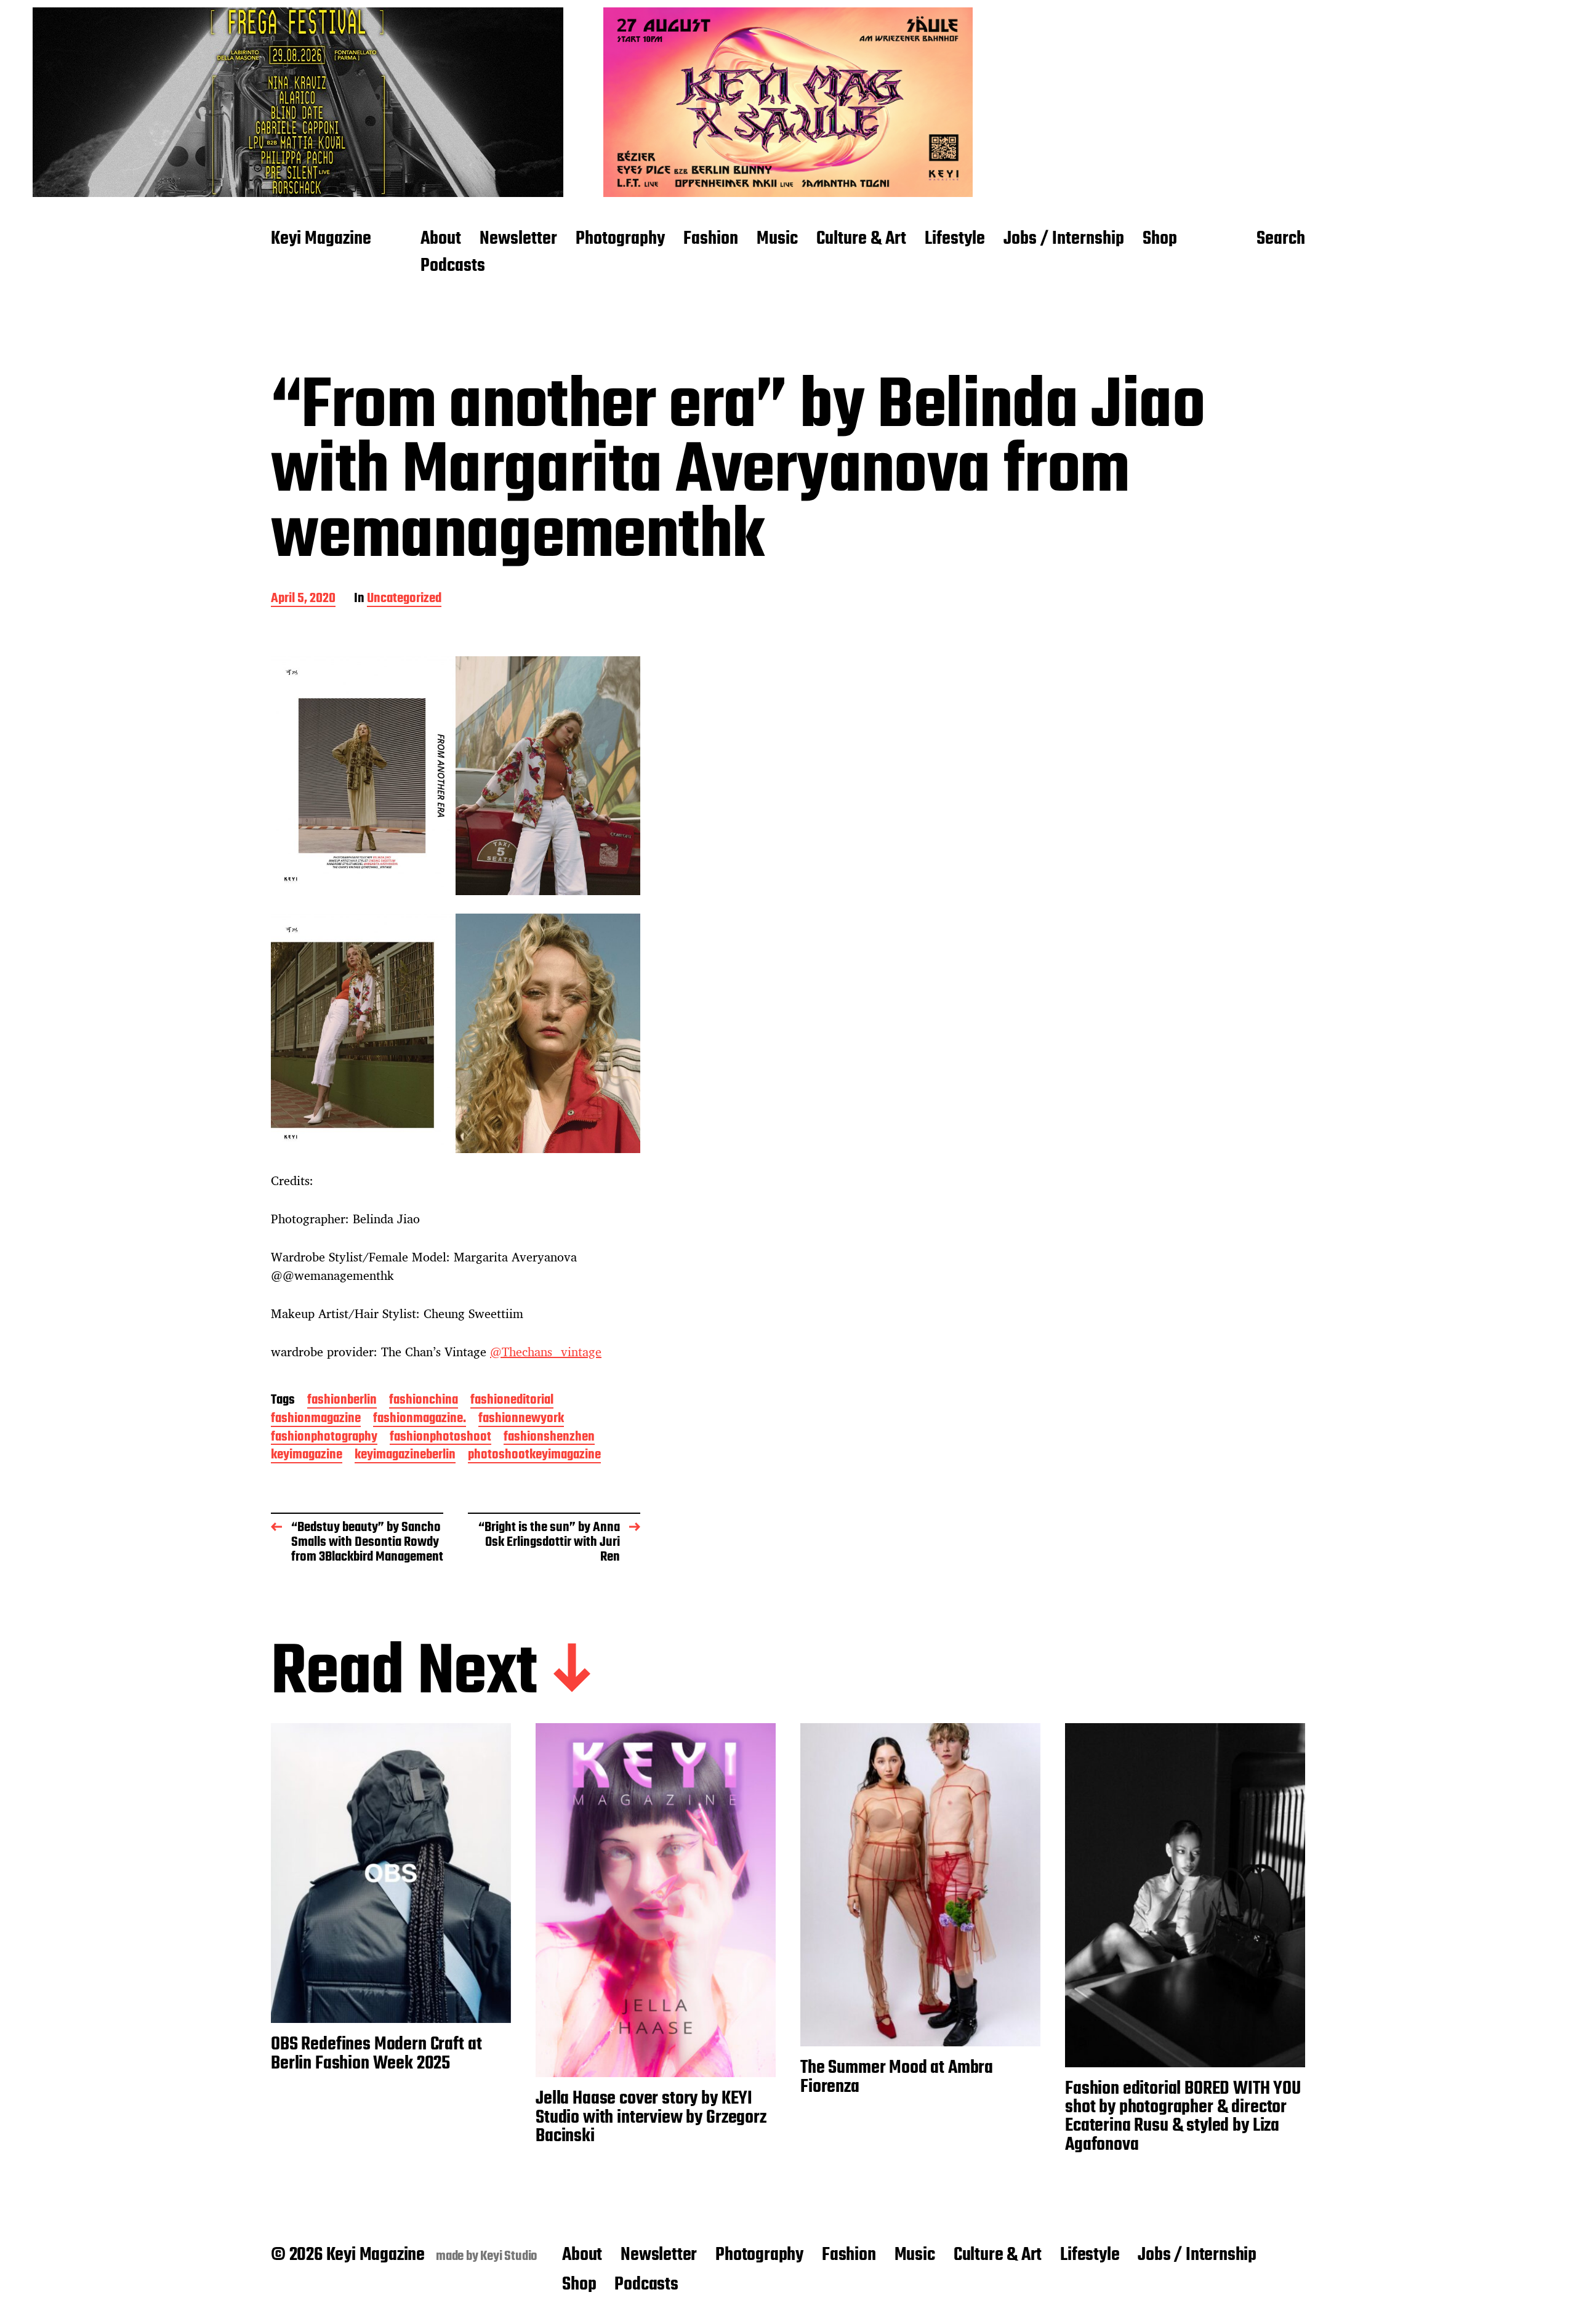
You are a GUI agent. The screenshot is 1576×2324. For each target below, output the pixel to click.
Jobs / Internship (1064, 239)
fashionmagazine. (420, 1419)
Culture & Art (861, 239)
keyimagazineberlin (405, 1456)
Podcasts (453, 267)
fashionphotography (324, 1438)
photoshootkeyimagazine (534, 1456)
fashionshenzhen (549, 1438)
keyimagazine (307, 1456)
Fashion (711, 239)
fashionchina (424, 1401)
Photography (620, 239)
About (441, 239)
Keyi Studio (509, 2256)
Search (1281, 239)
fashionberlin (342, 1401)
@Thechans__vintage (546, 1352)
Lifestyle (955, 239)
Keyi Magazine (321, 239)
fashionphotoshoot (440, 1438)
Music (777, 239)
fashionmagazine (316, 1419)
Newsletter (518, 239)
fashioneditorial (512, 1401)
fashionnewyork (521, 1419)
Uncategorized (404, 599)
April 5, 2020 (303, 599)
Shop (1160, 239)
